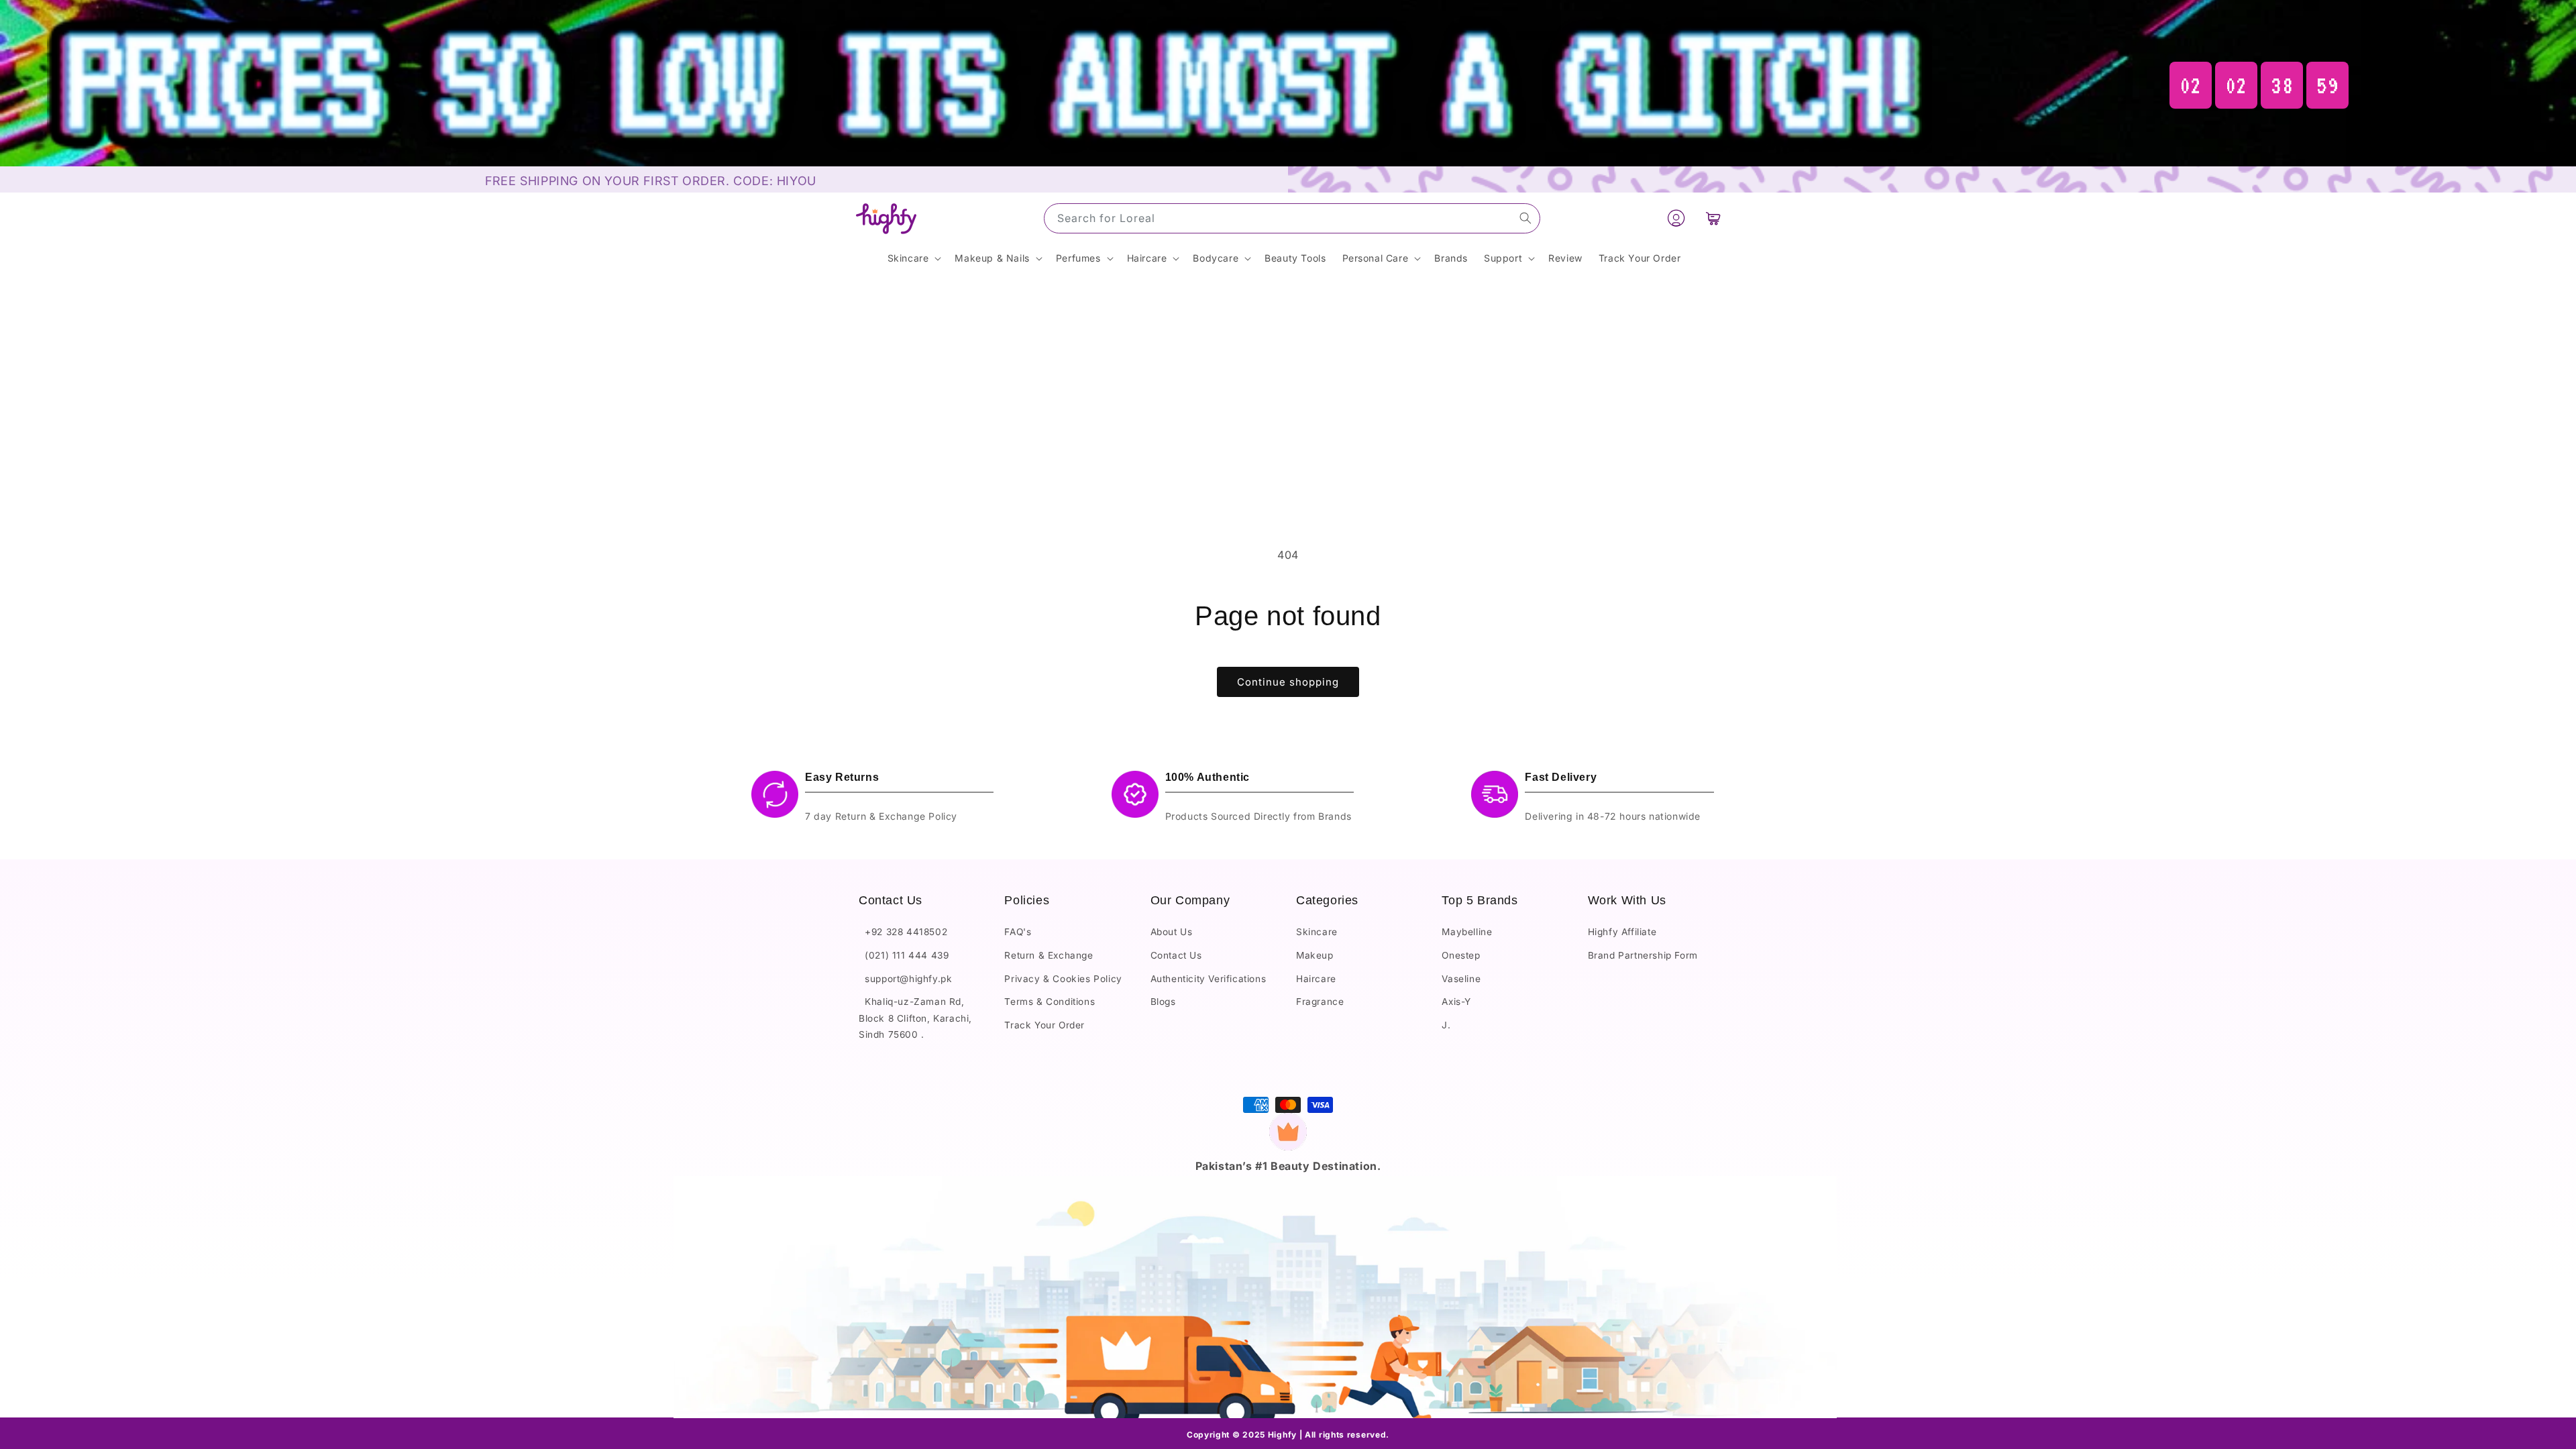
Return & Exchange (1049, 955)
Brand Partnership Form (1643, 955)
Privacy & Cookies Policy (1063, 979)
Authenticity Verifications (1209, 979)
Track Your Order (1044, 1025)
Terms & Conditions (1050, 1002)
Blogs (1163, 1002)
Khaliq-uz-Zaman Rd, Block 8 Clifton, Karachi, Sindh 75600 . (915, 1018)
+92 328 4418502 (903, 932)
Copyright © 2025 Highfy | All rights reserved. (1288, 1435)
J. (1446, 1025)
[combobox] (1292, 218)
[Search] (1525, 218)
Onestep (1461, 955)
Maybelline (1467, 932)
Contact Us (1176, 955)
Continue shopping (1288, 682)
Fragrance (1320, 1002)
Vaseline (1461, 979)
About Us (1172, 932)
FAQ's (1018, 932)
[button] (1713, 219)
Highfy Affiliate (1622, 932)
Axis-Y (1456, 1002)
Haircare (1316, 979)
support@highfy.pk (905, 979)
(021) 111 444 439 (904, 955)
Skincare (1317, 932)
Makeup (1315, 955)
